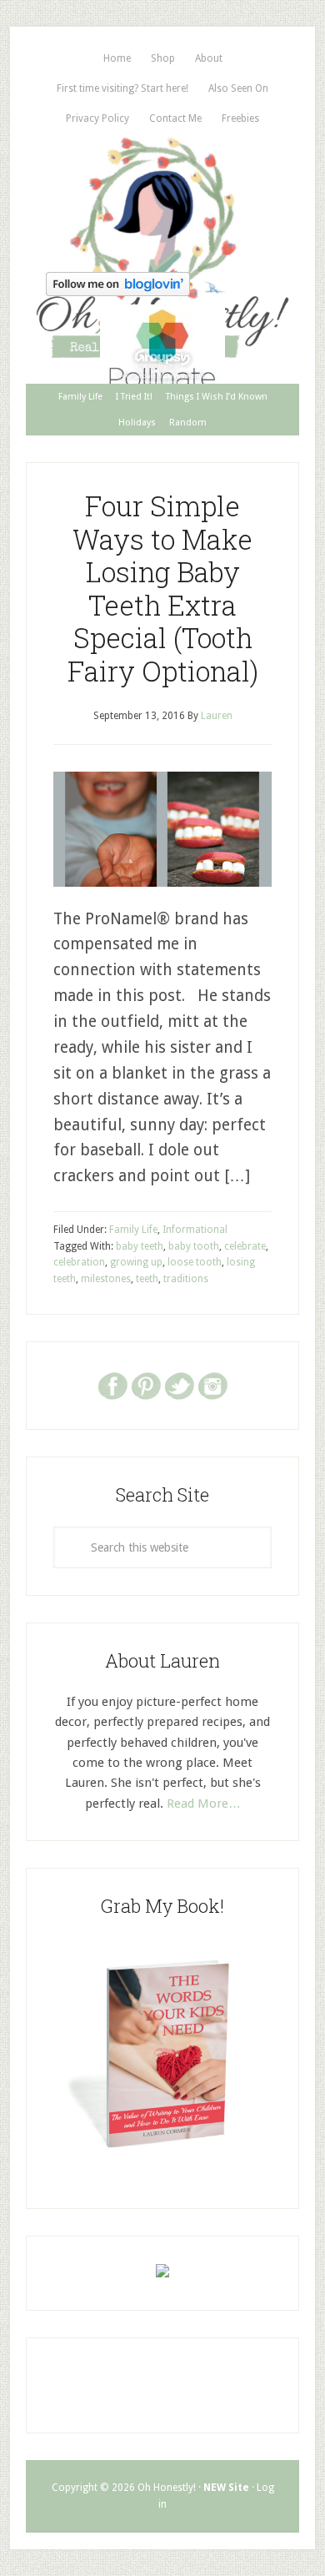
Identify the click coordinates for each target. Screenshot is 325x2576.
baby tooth (194, 1246)
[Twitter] (179, 1385)
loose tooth (195, 1262)
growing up (136, 1262)
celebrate (245, 1246)
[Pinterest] (146, 1385)
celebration (79, 1262)
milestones (106, 1279)
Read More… (204, 1804)
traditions (186, 1279)
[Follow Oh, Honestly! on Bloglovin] (118, 291)
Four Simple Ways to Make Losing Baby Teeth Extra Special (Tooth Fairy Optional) (163, 588)
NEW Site (226, 2488)
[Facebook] (112, 1385)
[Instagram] (212, 1385)
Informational (195, 1230)
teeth (147, 1279)
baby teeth (140, 1246)
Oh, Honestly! (162, 199)
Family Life (133, 1230)
